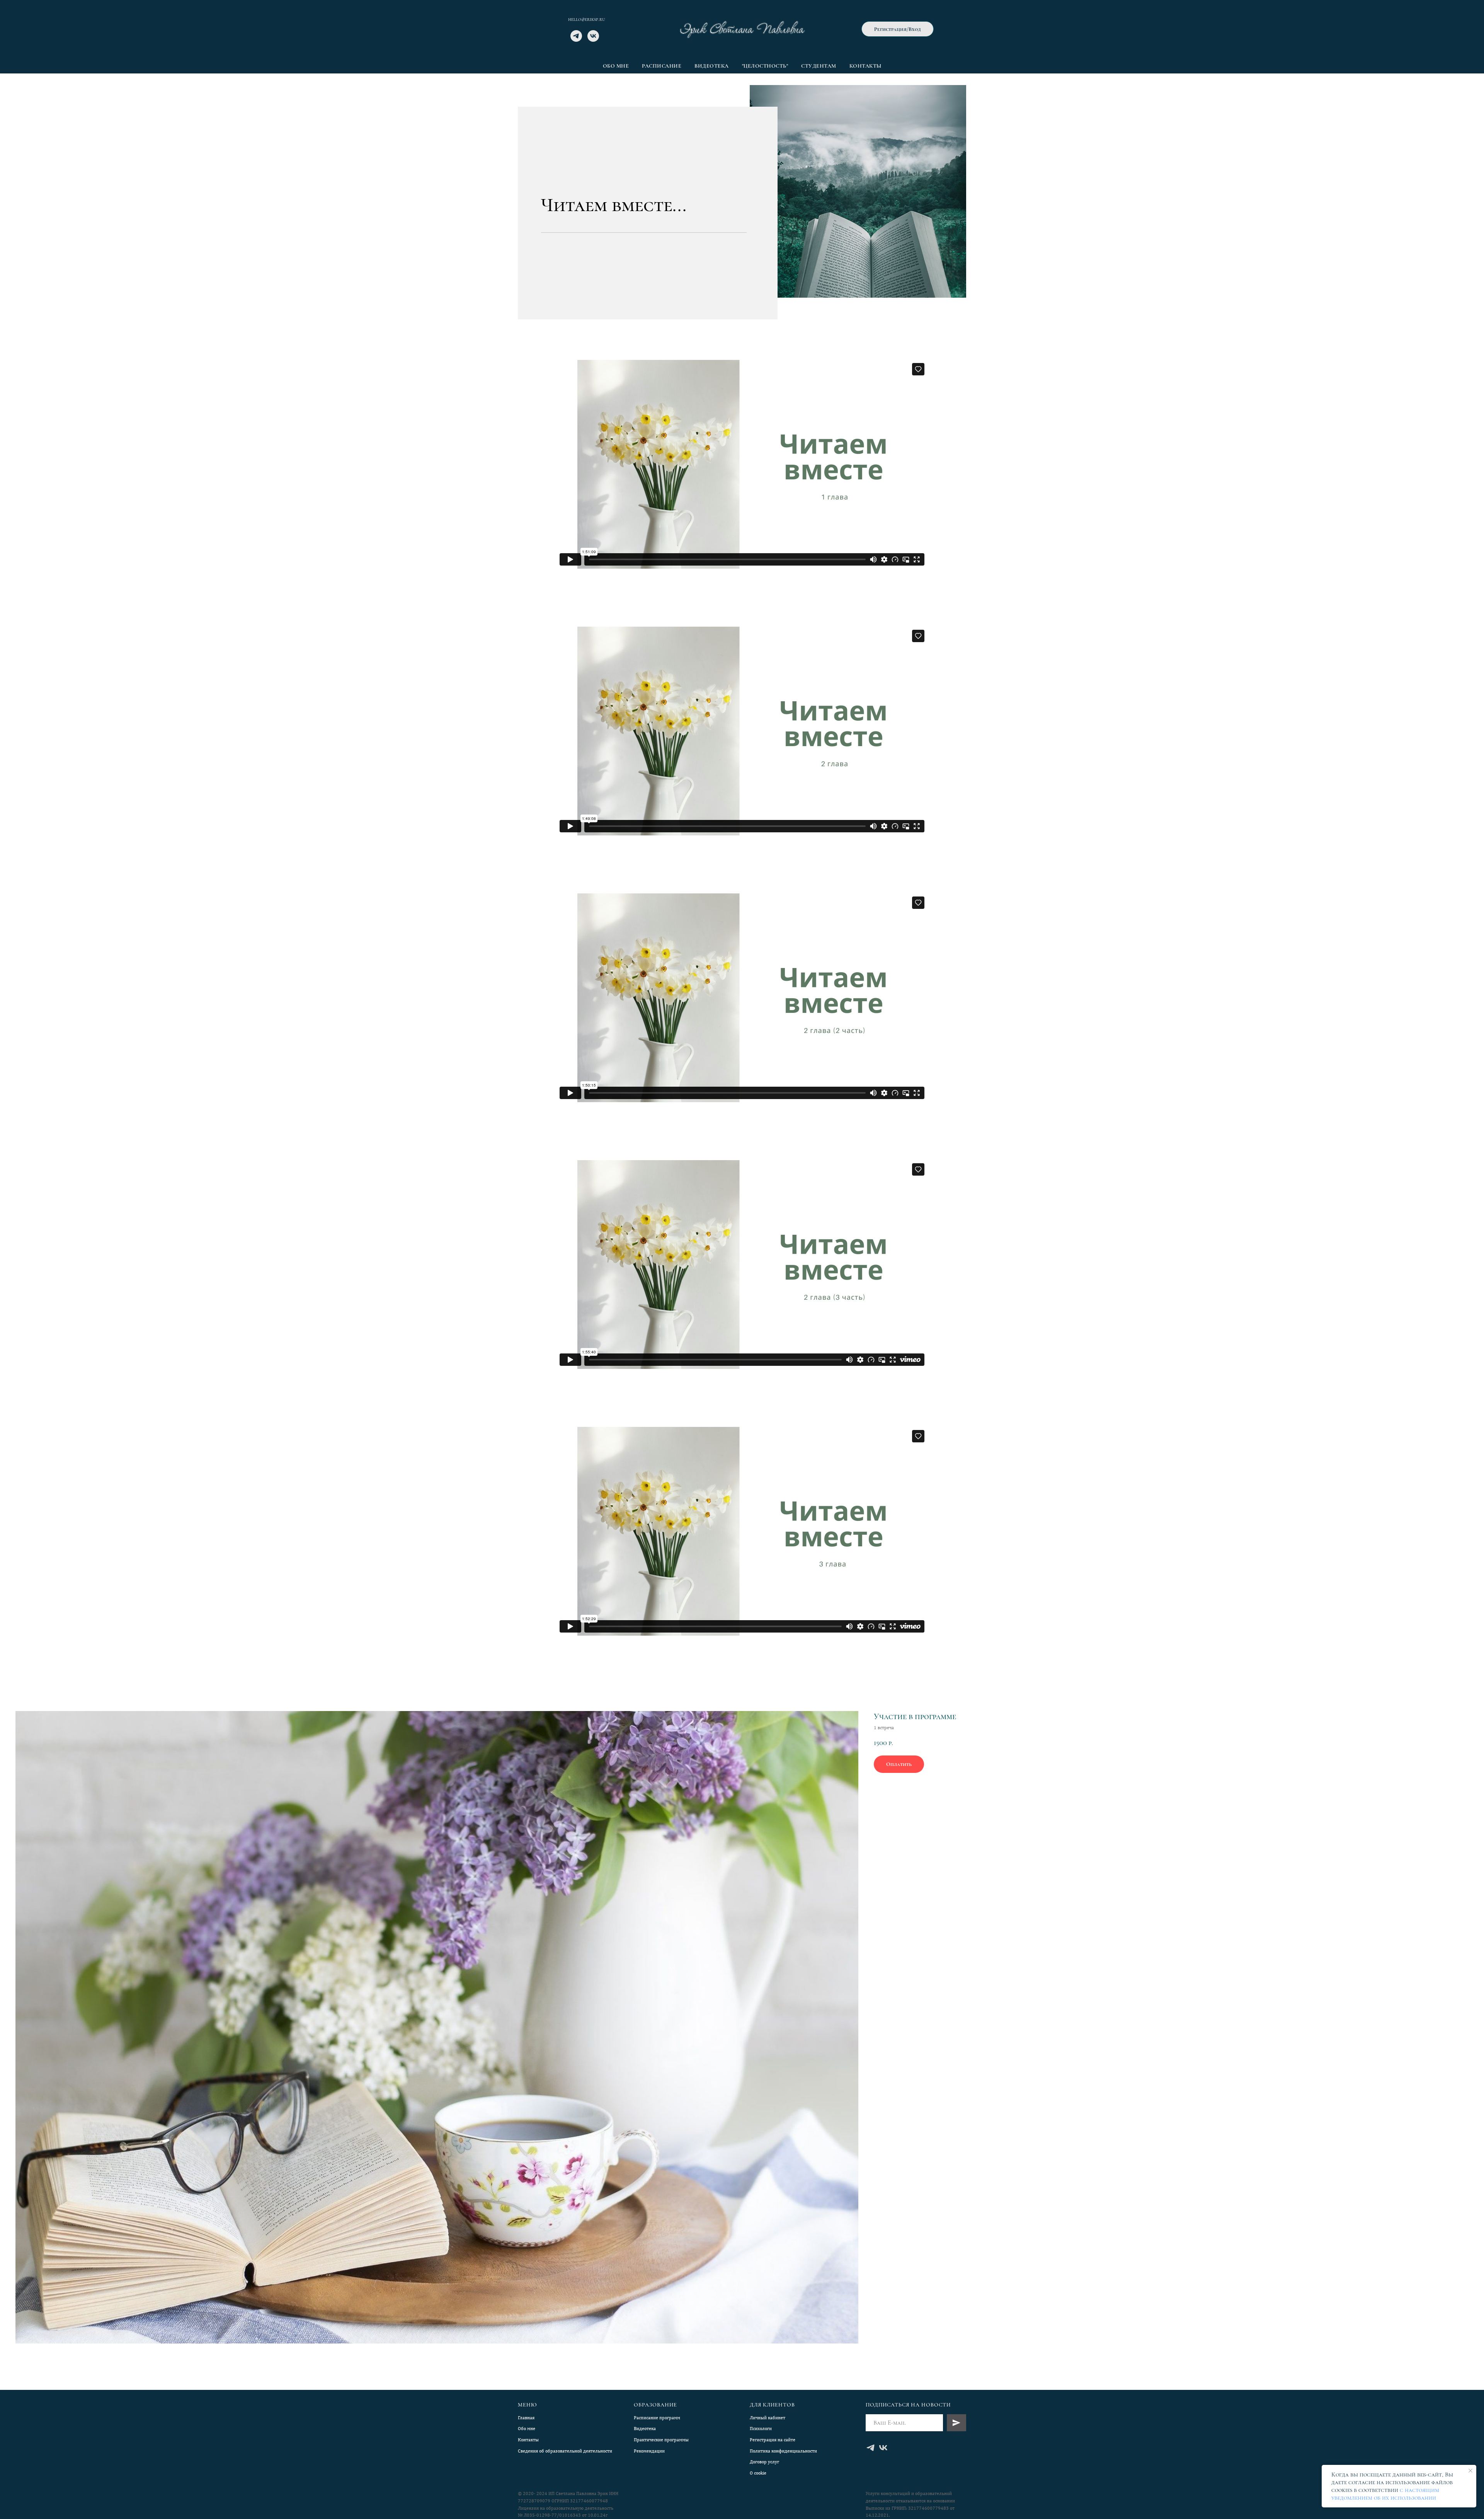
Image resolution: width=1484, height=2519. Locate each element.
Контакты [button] (865, 66)
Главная (526, 2418)
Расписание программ (657, 2418)
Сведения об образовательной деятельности (565, 2451)
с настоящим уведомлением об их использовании (1385, 2494)
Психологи (761, 2429)
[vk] (593, 40)
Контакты (528, 2440)
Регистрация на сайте (773, 2440)
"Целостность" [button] (765, 66)
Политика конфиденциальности (783, 2451)
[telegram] (576, 40)
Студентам (819, 66)
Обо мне (616, 66)
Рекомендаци (648, 2451)
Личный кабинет (768, 2418)
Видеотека (712, 66)
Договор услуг (764, 2462)
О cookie (758, 2473)
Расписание (662, 66)
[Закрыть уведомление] (1470, 2471)
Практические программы (661, 2440)
